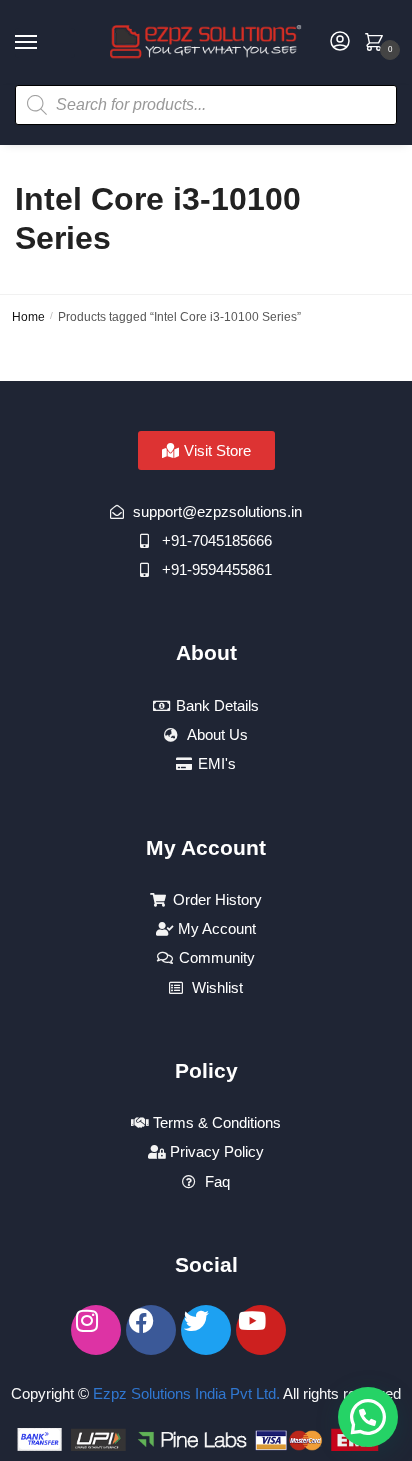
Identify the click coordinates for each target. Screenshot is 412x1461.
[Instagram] (96, 1330)
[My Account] (340, 42)
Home (28, 317)
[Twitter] (206, 1330)
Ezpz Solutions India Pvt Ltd (184, 1393)
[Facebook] (151, 1330)
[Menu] (45, 43)
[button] (368, 1417)
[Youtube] (261, 1330)
